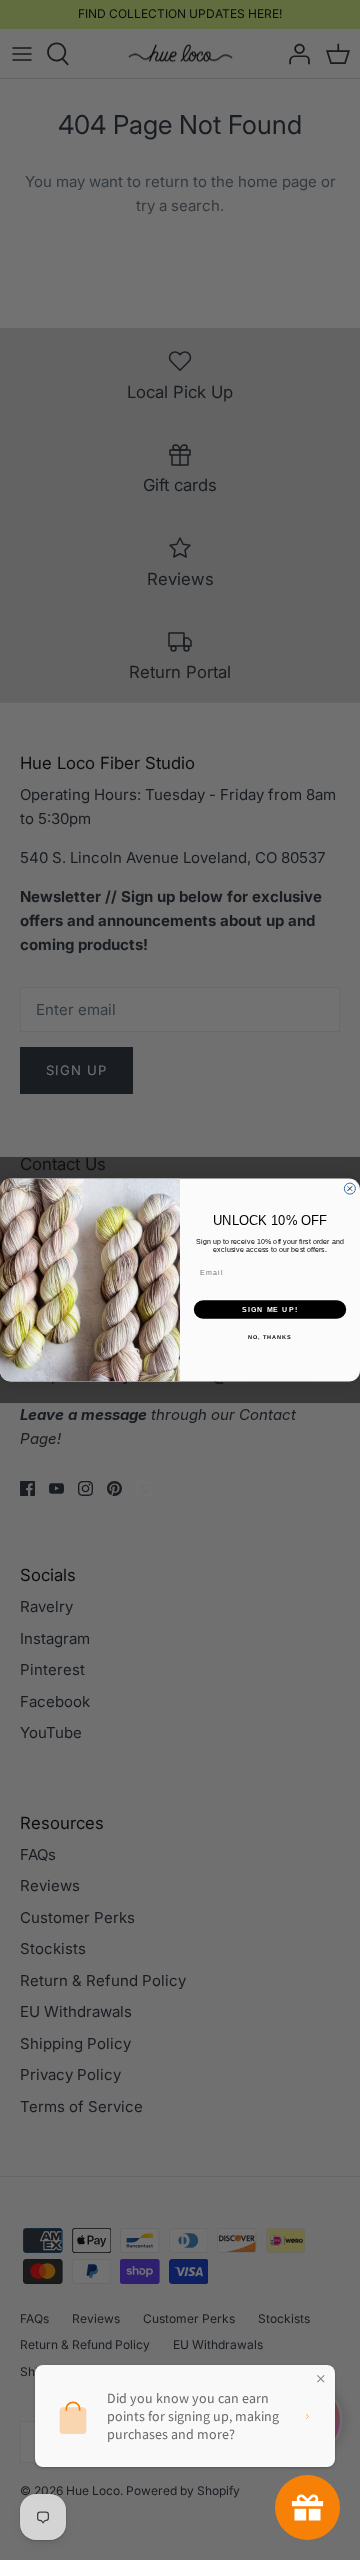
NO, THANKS (270, 1337)
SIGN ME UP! (270, 1310)
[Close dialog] (349, 1188)
